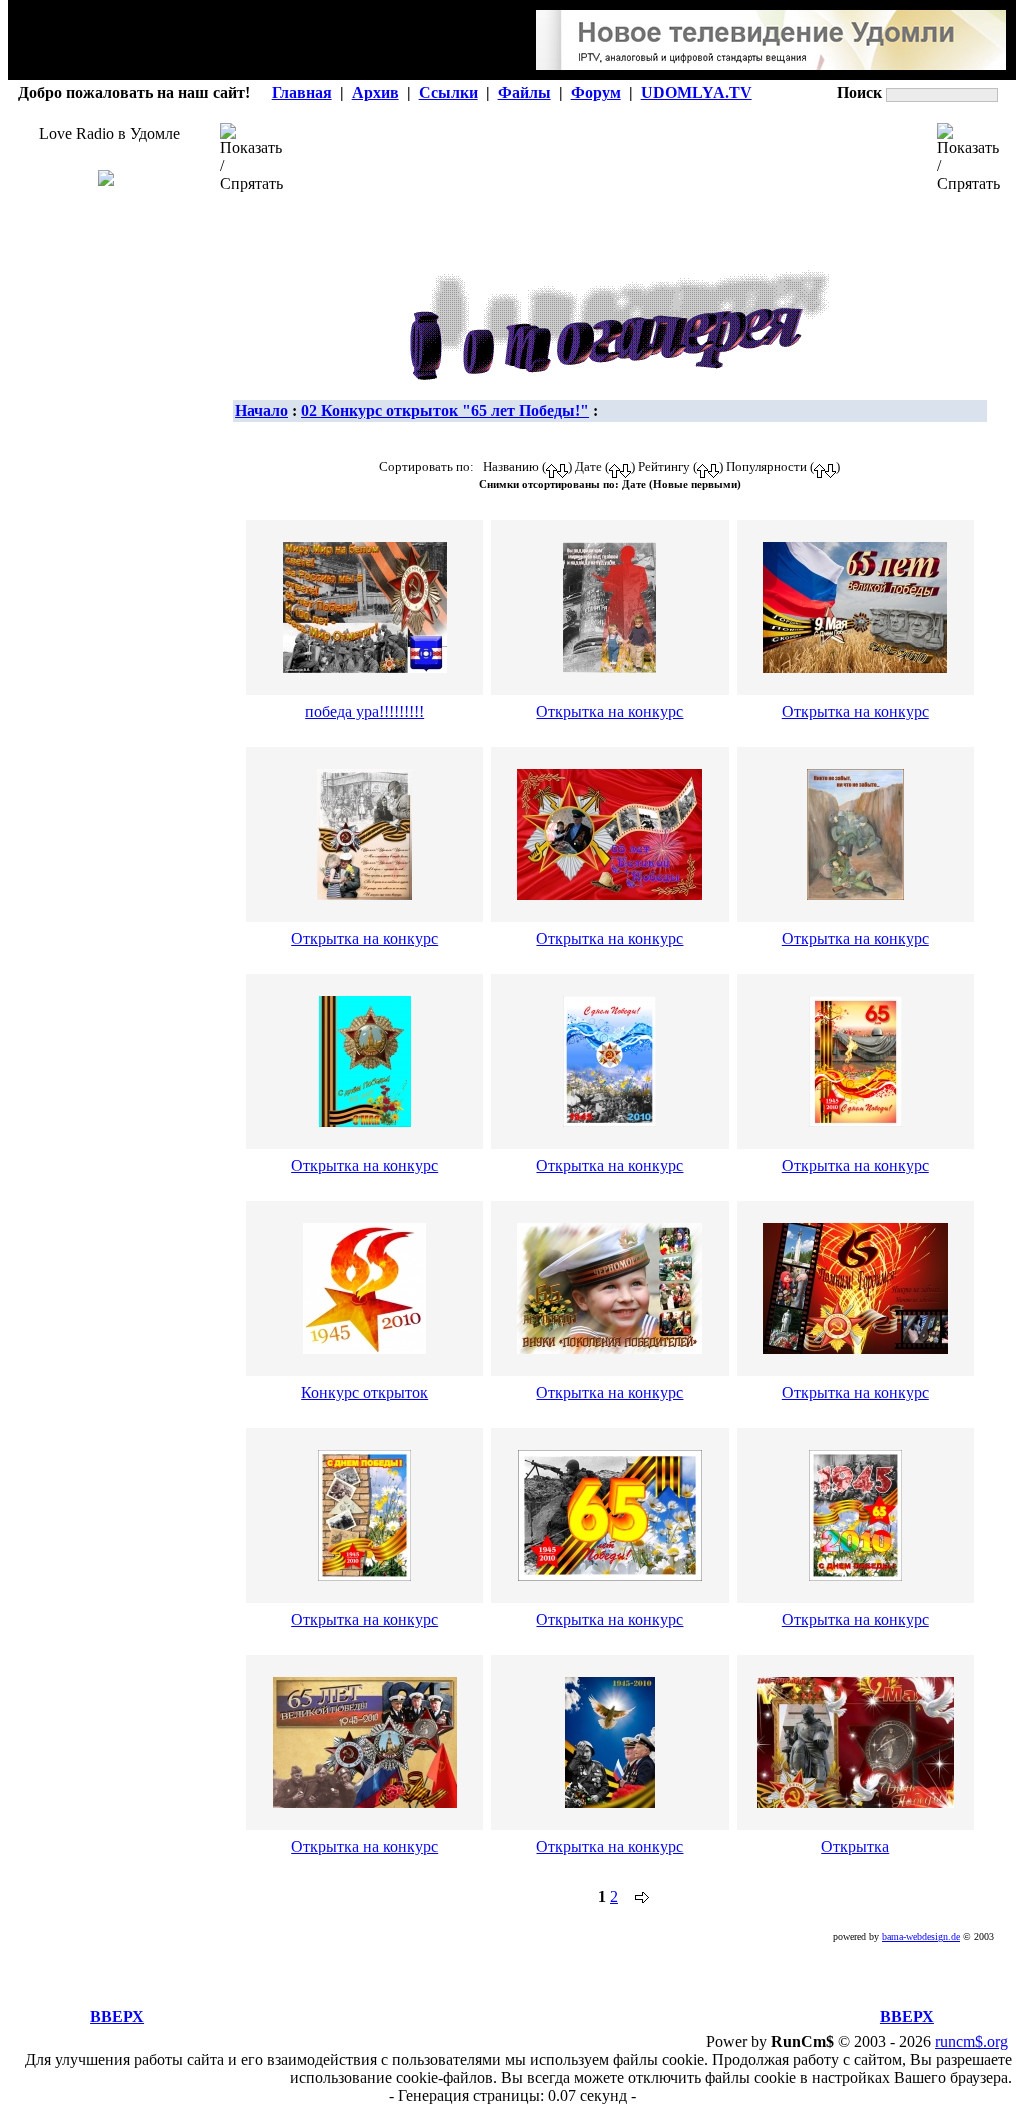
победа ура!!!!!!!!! (364, 711)
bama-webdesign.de (921, 1936)
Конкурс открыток (364, 1392)
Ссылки (448, 92)
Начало (261, 410)
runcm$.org (971, 2041)
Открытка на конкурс (609, 711)
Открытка (855, 1846)
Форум (596, 92)
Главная (302, 92)
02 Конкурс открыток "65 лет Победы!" (445, 410)
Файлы (524, 92)
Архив (375, 92)
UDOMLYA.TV (696, 92)
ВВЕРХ (117, 2016)
